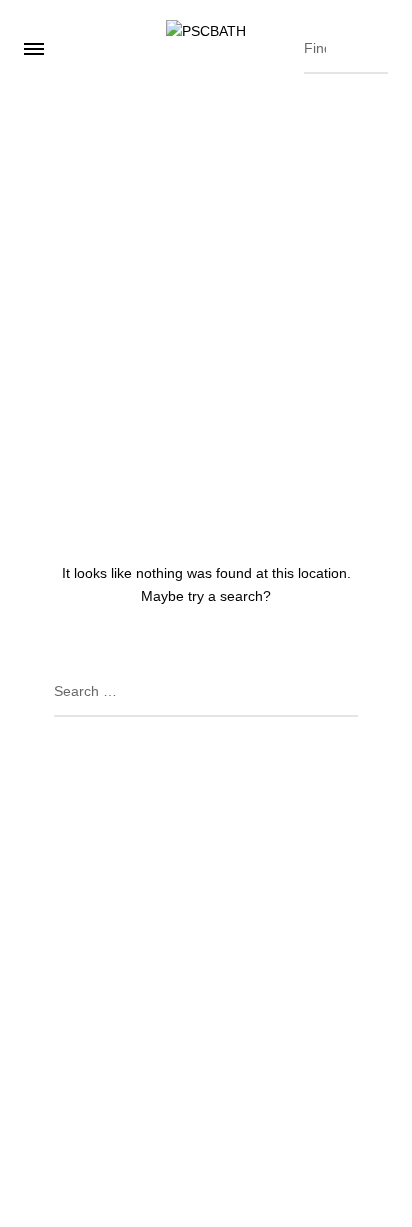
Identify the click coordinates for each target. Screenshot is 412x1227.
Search (368, 44)
